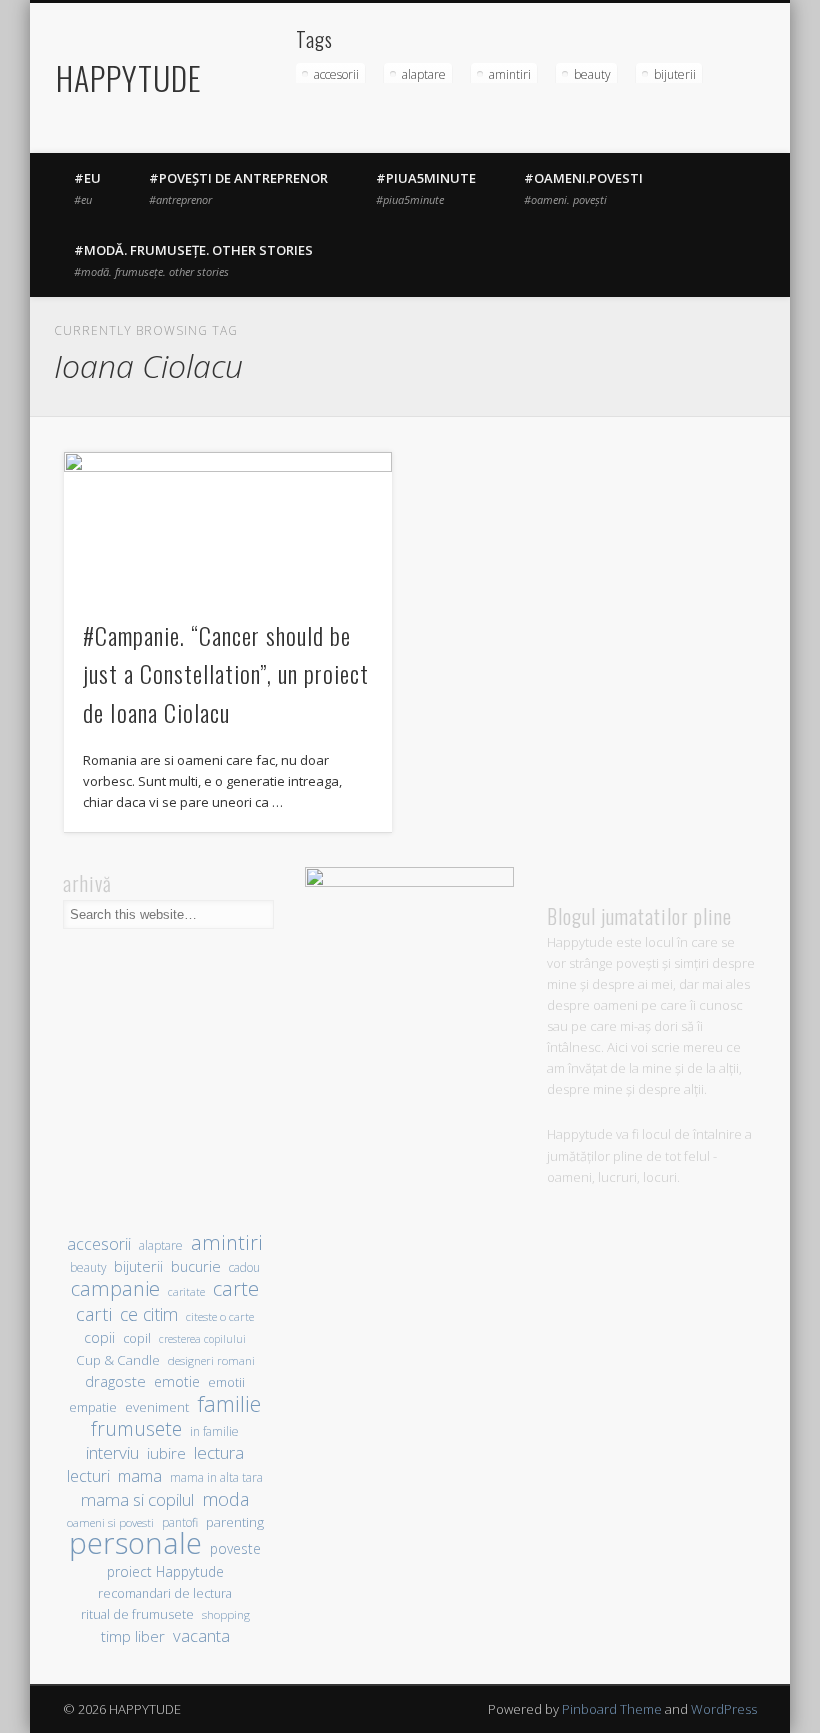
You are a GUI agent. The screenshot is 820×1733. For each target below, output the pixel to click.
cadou (244, 1267)
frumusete (136, 1428)
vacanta (201, 1635)
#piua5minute (426, 188)
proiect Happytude (165, 1571)
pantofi (180, 1522)
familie (229, 1403)
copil (137, 1338)
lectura (219, 1452)
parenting (235, 1522)
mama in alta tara (216, 1477)
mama (140, 1475)
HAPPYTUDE (129, 77)
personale (135, 1543)
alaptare (424, 74)
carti (94, 1313)
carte (236, 1288)
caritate (186, 1292)
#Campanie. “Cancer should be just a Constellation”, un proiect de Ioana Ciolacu (226, 674)
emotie (177, 1381)
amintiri (510, 74)
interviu (112, 1452)
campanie (115, 1288)
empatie (93, 1407)
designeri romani (211, 1360)
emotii (226, 1382)
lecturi (88, 1476)
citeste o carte (220, 1316)
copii (99, 1337)
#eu (87, 188)
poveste (235, 1548)
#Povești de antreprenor (238, 188)
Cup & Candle (118, 1360)
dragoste (115, 1381)
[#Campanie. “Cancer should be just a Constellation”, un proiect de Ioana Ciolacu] (227, 524)
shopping (226, 1614)
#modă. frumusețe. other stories (193, 260)
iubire (166, 1453)
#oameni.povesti (583, 188)
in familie (214, 1431)
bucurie (196, 1266)
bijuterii (675, 74)
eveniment (157, 1407)
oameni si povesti (110, 1522)
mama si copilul (137, 1499)
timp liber (133, 1636)
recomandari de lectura (165, 1593)
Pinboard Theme (612, 1709)
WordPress (724, 1709)
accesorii (336, 74)
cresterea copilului (202, 1339)
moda (225, 1498)
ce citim (149, 1314)
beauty (592, 74)
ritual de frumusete (137, 1614)
